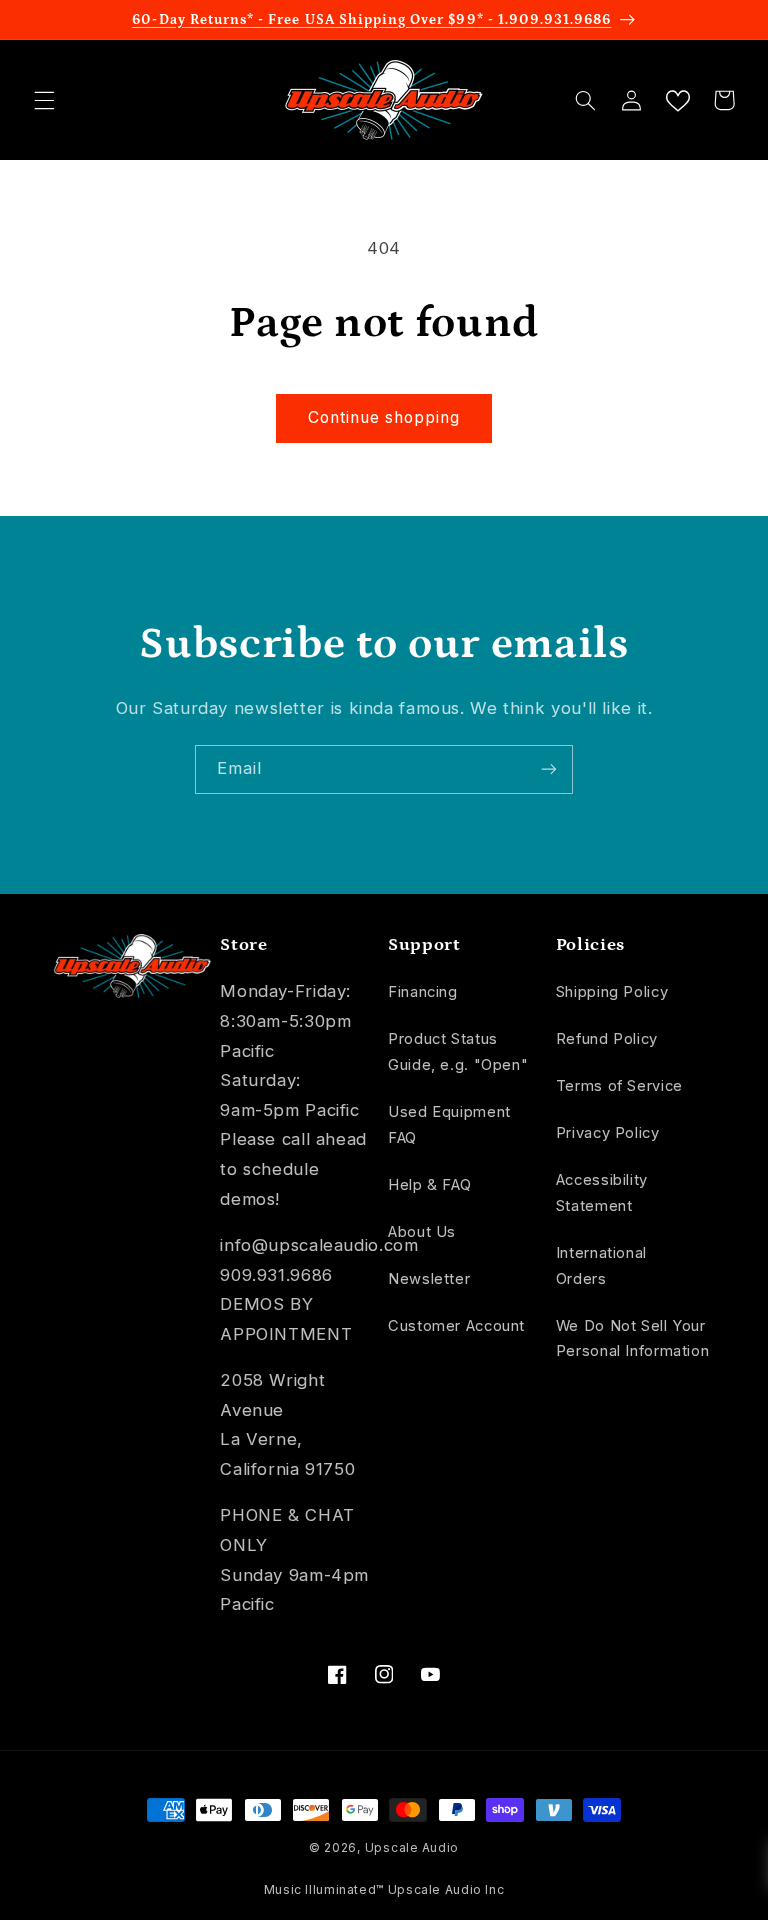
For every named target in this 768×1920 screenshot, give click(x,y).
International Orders (601, 1266)
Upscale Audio (412, 1848)
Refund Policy (607, 1039)
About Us (422, 1232)
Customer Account (456, 1326)
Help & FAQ (429, 1185)
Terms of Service (619, 1086)
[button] (44, 100)
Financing (423, 992)
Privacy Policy (608, 1133)
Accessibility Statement (602, 1193)
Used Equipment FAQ (449, 1125)
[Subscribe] (549, 769)
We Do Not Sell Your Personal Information (633, 1339)
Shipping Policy (612, 992)
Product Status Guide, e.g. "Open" (458, 1052)
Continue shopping (384, 417)
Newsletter (429, 1279)
